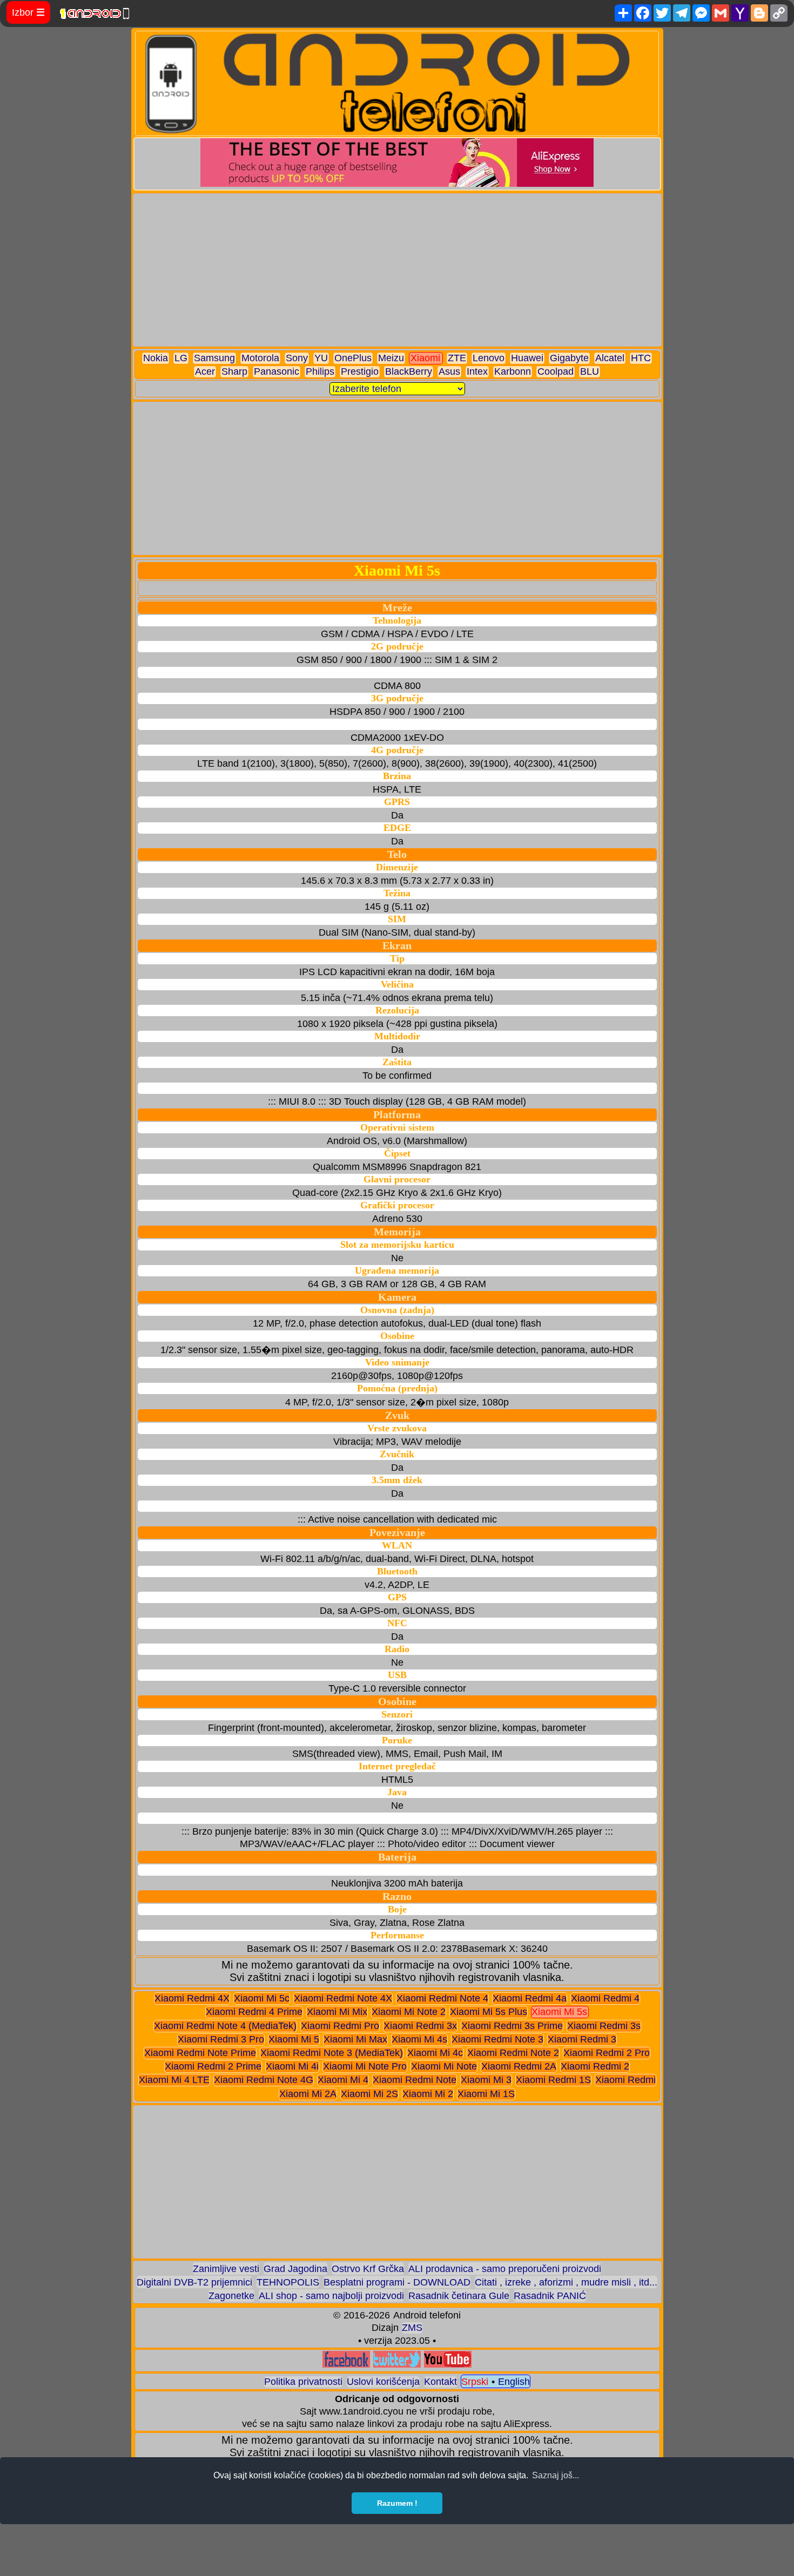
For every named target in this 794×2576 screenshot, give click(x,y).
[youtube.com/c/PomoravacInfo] (448, 2365)
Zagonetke (231, 2296)
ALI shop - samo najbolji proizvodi (331, 2296)
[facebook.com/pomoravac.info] (346, 2365)
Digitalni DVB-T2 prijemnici (194, 2282)
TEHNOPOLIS (288, 2282)
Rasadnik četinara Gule (459, 2296)
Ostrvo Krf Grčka (368, 2269)
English (514, 2382)
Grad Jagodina (295, 2269)
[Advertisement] (397, 270)
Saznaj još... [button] (556, 2475)
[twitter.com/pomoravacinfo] (397, 2365)
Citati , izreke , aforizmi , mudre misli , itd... (566, 2282)
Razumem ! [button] (397, 2503)
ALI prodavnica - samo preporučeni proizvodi (505, 2269)
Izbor (28, 12)
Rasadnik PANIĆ (550, 2296)
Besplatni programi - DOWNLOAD (397, 2282)
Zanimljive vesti (226, 2269)
